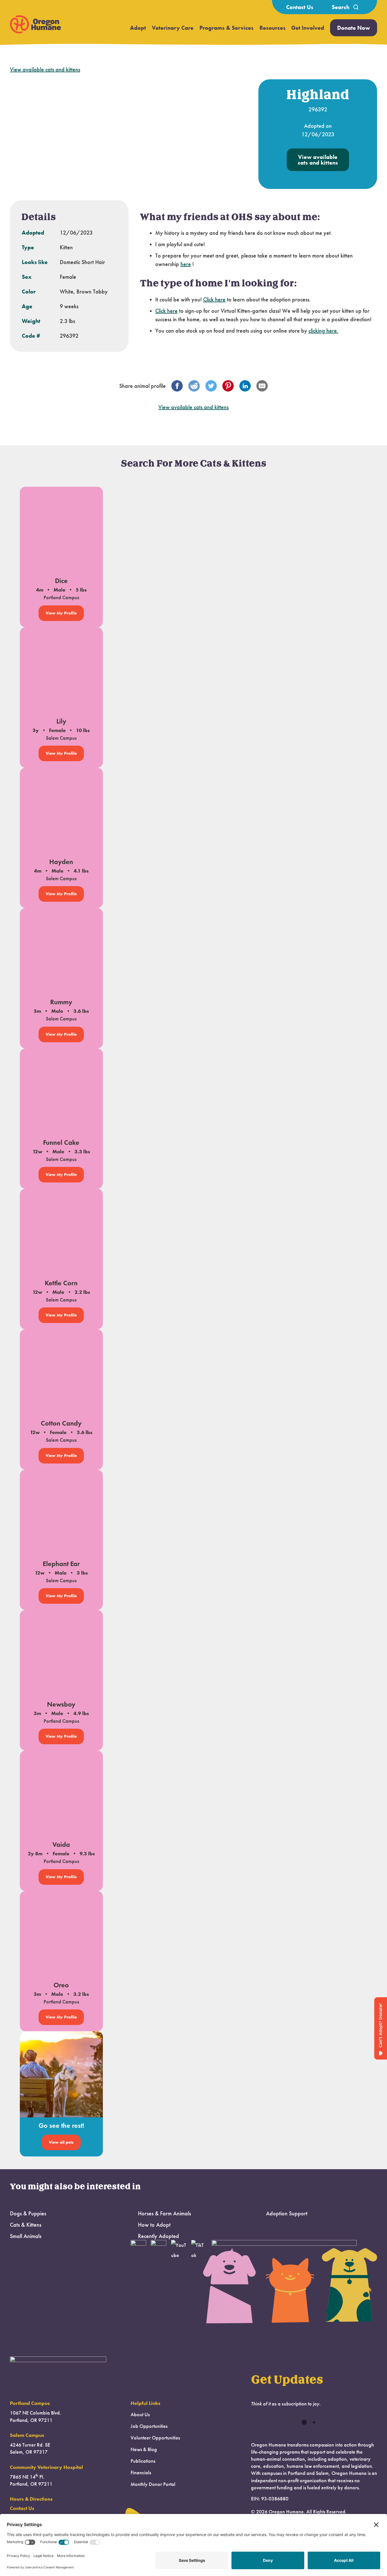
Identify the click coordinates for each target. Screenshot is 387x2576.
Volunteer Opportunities (155, 2438)
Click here (214, 299)
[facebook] (177, 386)
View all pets (61, 2142)
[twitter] (211, 386)
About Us (140, 2415)
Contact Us (300, 7)
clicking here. (323, 331)
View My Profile (61, 613)
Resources (273, 28)
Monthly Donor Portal (153, 2484)
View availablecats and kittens (318, 160)
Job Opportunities (149, 2426)
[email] (262, 386)
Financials (141, 2473)
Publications (143, 2461)
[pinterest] (228, 386)
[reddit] (194, 386)
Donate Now (354, 28)
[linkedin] (245, 386)
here (186, 264)
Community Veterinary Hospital (46, 2467)
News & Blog (144, 2449)
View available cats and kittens (45, 69)
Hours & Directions (31, 2499)
